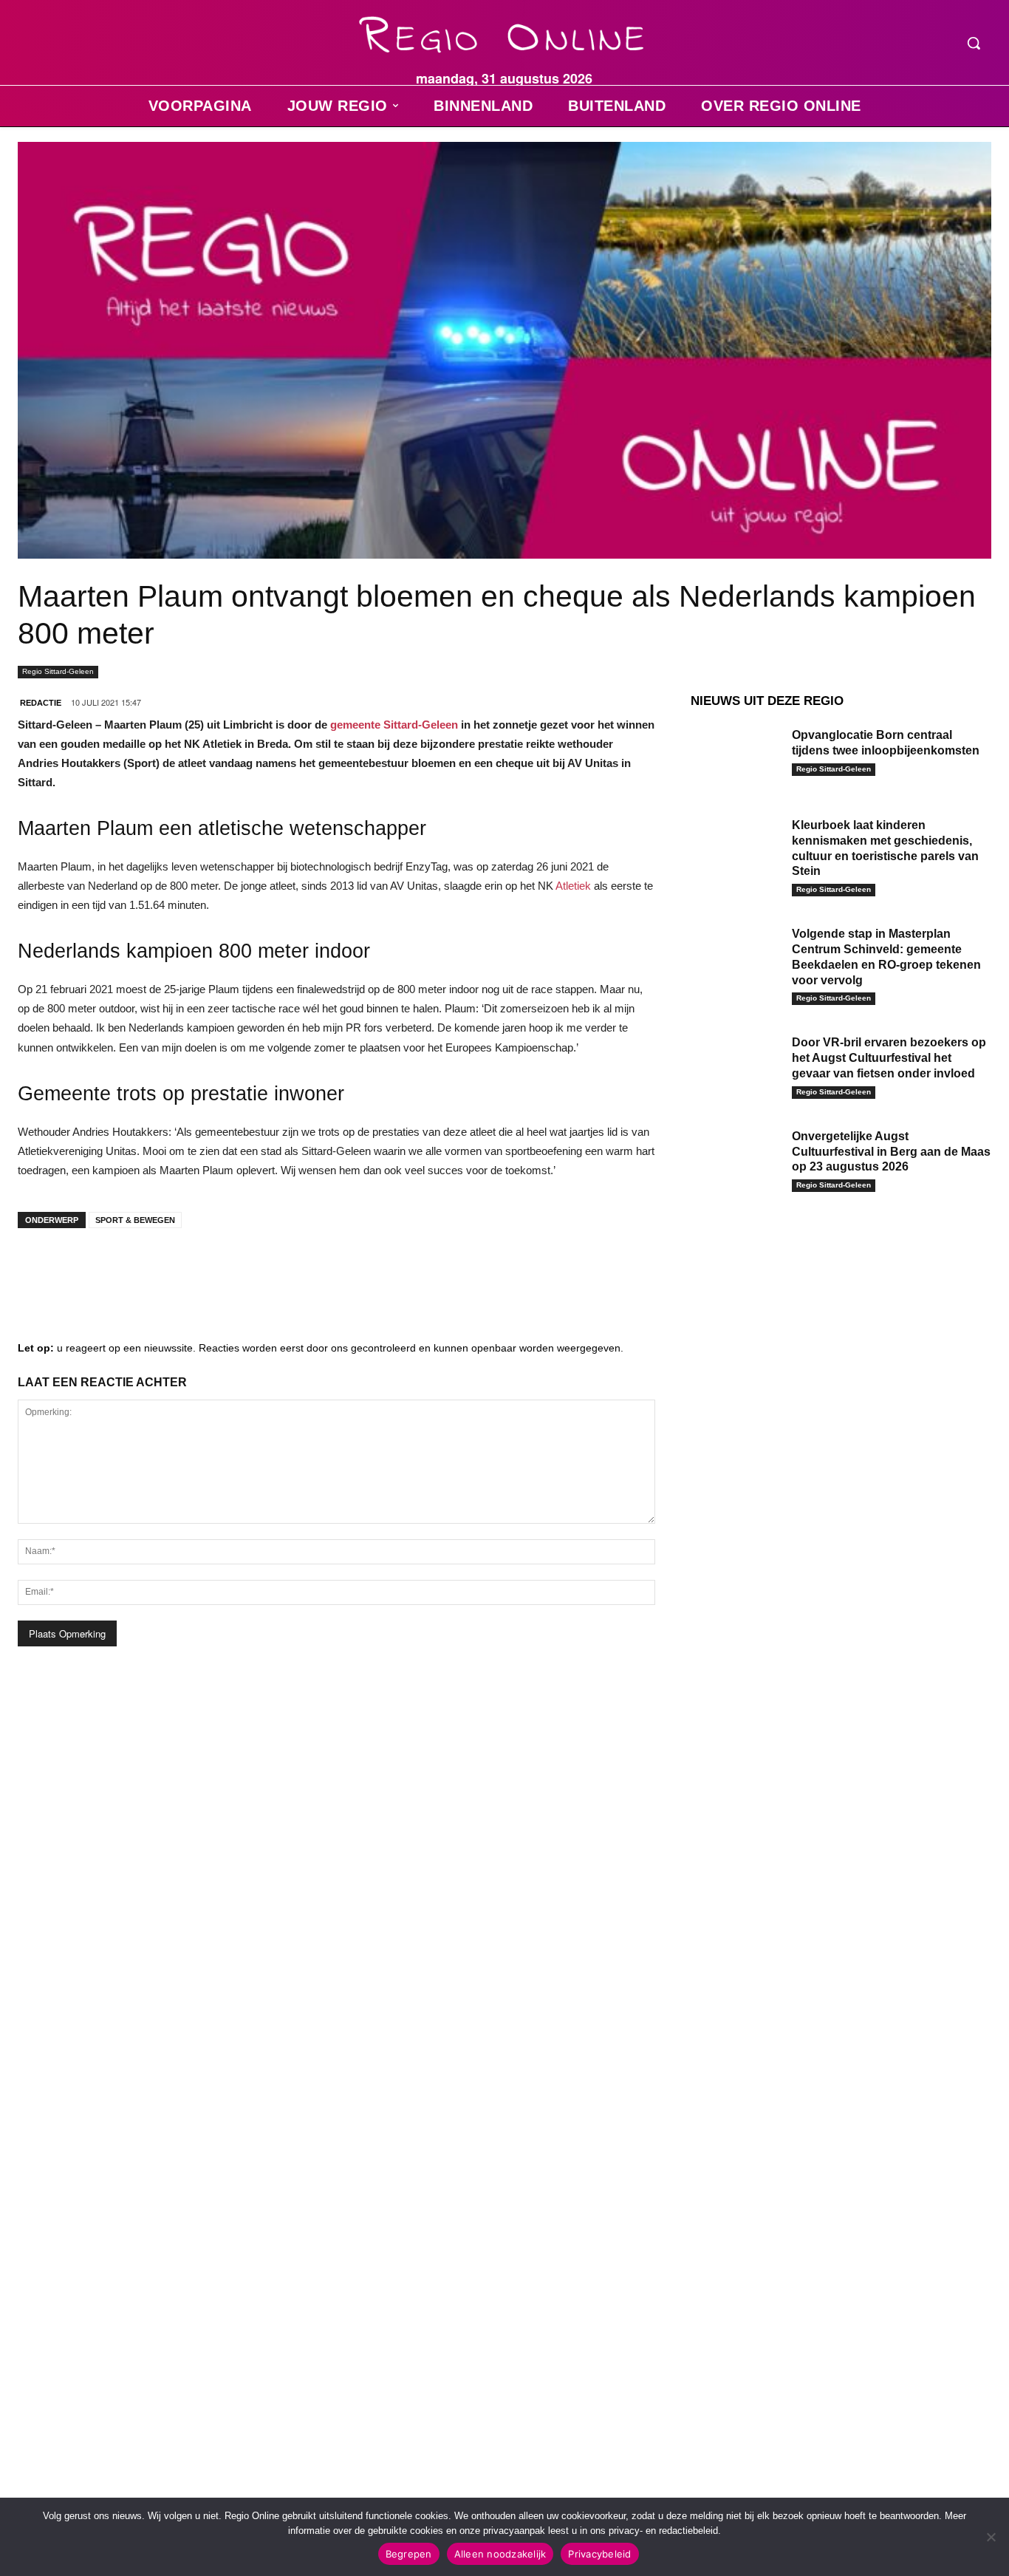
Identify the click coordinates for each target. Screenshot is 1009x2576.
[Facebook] (40, 1269)
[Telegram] (129, 1269)
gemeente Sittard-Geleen (394, 725)
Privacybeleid (599, 2554)
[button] (974, 43)
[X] (173, 1269)
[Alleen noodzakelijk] (991, 2537)
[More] (262, 1269)
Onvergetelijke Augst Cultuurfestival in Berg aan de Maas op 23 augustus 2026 (891, 1152)
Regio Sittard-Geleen (58, 671)
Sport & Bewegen (135, 1220)
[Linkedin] (84, 1269)
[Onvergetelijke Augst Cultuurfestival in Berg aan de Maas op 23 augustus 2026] (736, 1157)
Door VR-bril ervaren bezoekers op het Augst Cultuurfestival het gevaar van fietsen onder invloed (889, 1058)
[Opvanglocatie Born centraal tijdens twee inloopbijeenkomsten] (736, 756)
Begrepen (409, 2554)
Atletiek (573, 886)
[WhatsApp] (217, 1269)
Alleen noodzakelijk (500, 2554)
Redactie (41, 703)
